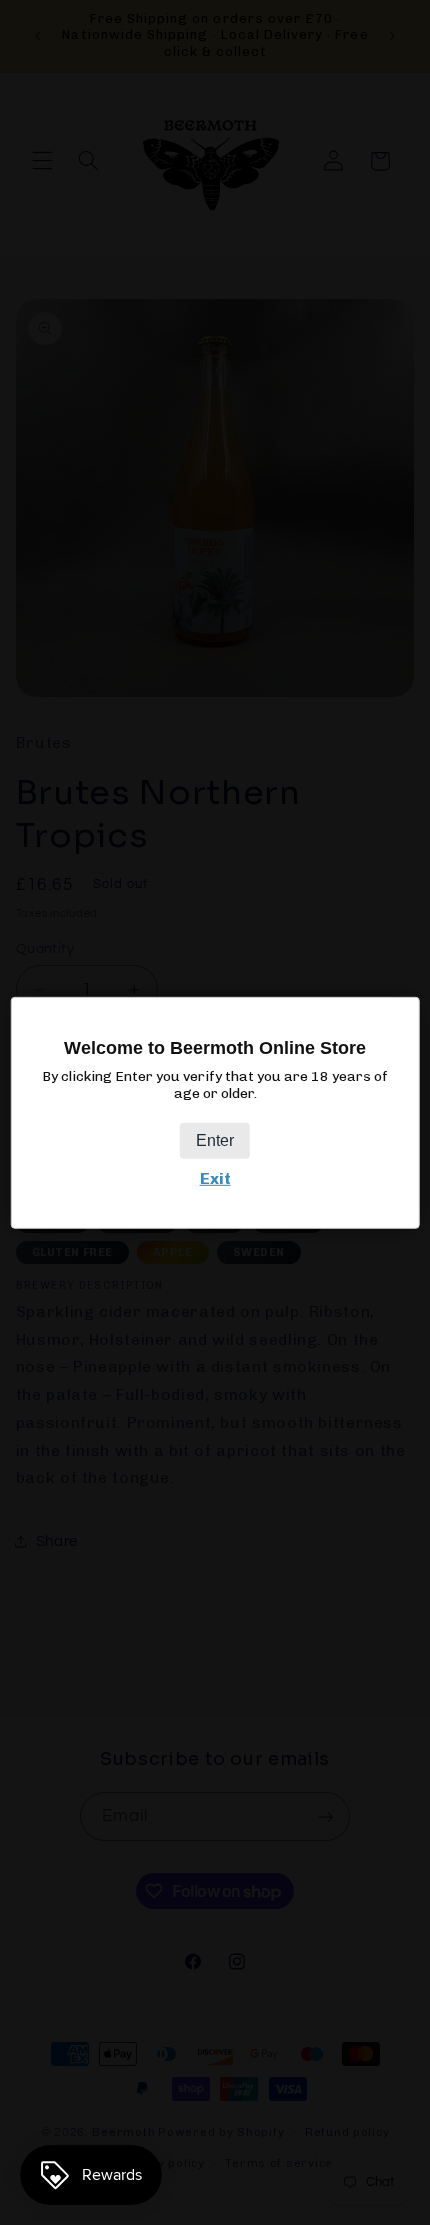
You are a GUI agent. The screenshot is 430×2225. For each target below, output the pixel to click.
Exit (215, 1178)
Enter (215, 1140)
